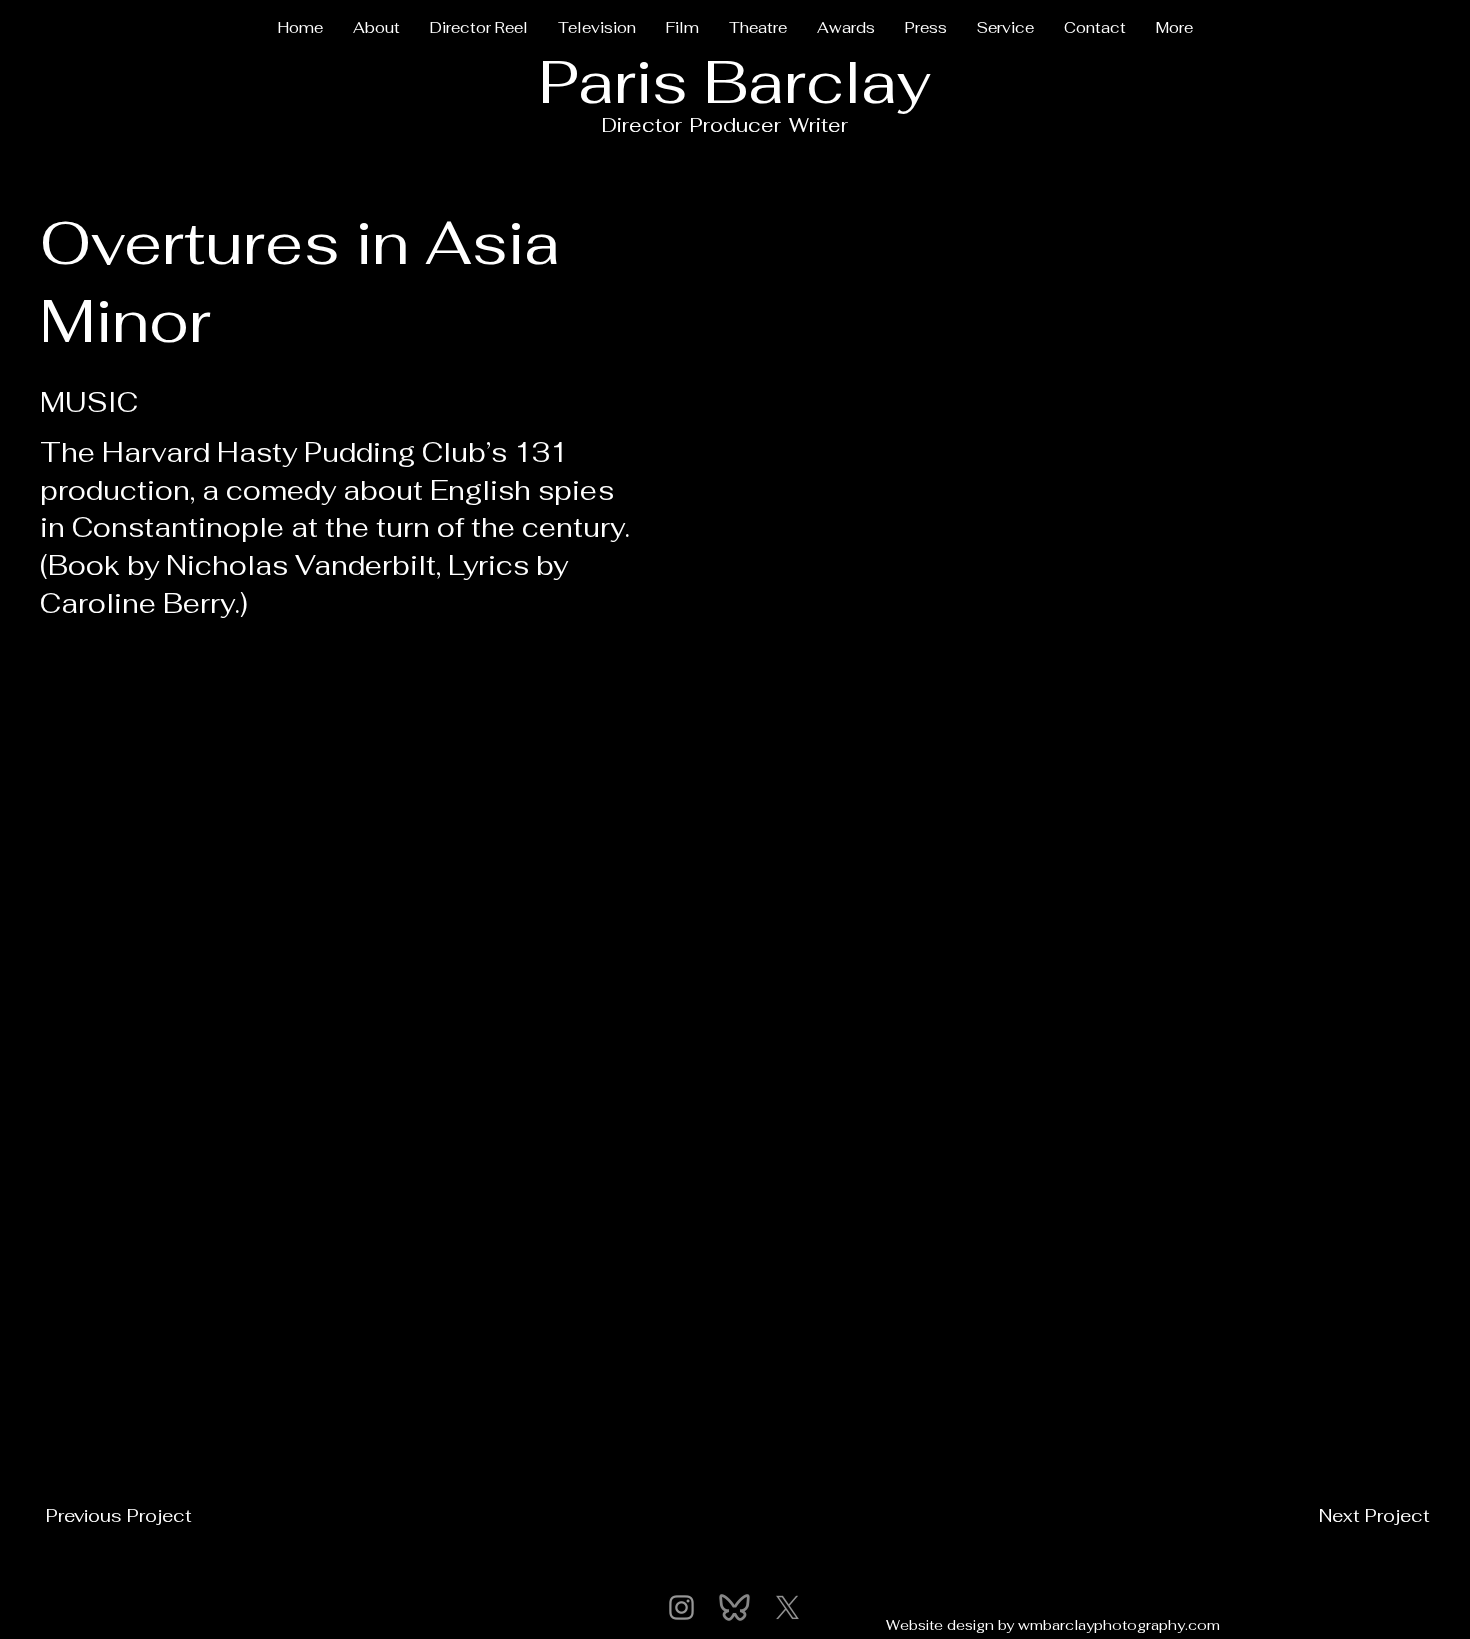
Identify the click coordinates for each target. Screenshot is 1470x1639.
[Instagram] (681, 1607)
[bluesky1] (734, 1607)
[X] (787, 1607)
